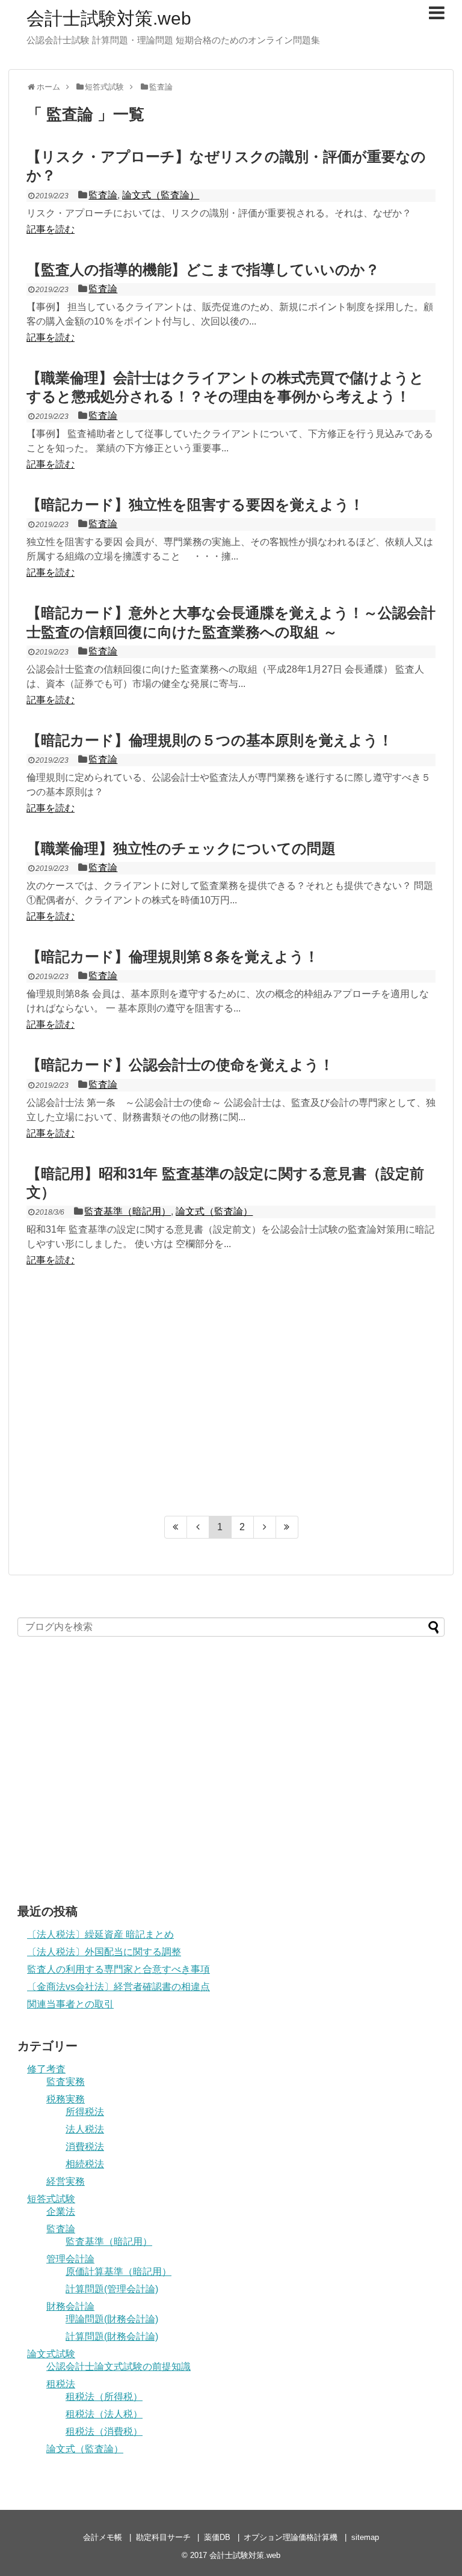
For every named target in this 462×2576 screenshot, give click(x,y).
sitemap (365, 2537)
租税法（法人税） (104, 2414)
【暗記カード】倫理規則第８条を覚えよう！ (173, 957)
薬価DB (217, 2537)
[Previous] (198, 1527)
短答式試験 (51, 2199)
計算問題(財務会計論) (112, 2336)
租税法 (61, 2384)
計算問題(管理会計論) (112, 2289)
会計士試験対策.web (109, 18)
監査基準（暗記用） (128, 1211)
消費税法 (85, 2147)
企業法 (61, 2211)
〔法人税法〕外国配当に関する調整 (104, 1952)
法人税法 (85, 2129)
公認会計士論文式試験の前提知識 (119, 2367)
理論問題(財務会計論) (112, 2319)
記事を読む (51, 229)
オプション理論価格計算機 (291, 2537)
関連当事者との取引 (70, 2004)
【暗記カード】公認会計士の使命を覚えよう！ (180, 1065)
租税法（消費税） (104, 2431)
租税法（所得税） (104, 2397)
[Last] (287, 1527)
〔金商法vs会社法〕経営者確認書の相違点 (119, 1987)
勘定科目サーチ (163, 2537)
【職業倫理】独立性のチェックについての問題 (181, 848)
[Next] (265, 1527)
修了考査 (46, 2069)
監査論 (103, 195)
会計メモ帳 (103, 2537)
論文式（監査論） (161, 195)
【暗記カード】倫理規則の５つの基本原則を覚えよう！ (210, 740)
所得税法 (85, 2112)
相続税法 (85, 2164)
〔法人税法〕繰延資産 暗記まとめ (100, 1934)
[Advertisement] (231, 1397)
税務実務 (66, 2099)
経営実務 (66, 2181)
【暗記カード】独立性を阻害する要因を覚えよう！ (195, 505)
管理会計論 (70, 2259)
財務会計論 (70, 2306)
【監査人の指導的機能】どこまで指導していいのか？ (203, 270)
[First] (176, 1527)
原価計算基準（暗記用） (119, 2272)
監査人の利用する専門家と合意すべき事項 (119, 1969)
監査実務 (66, 2082)
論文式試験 (51, 2354)
